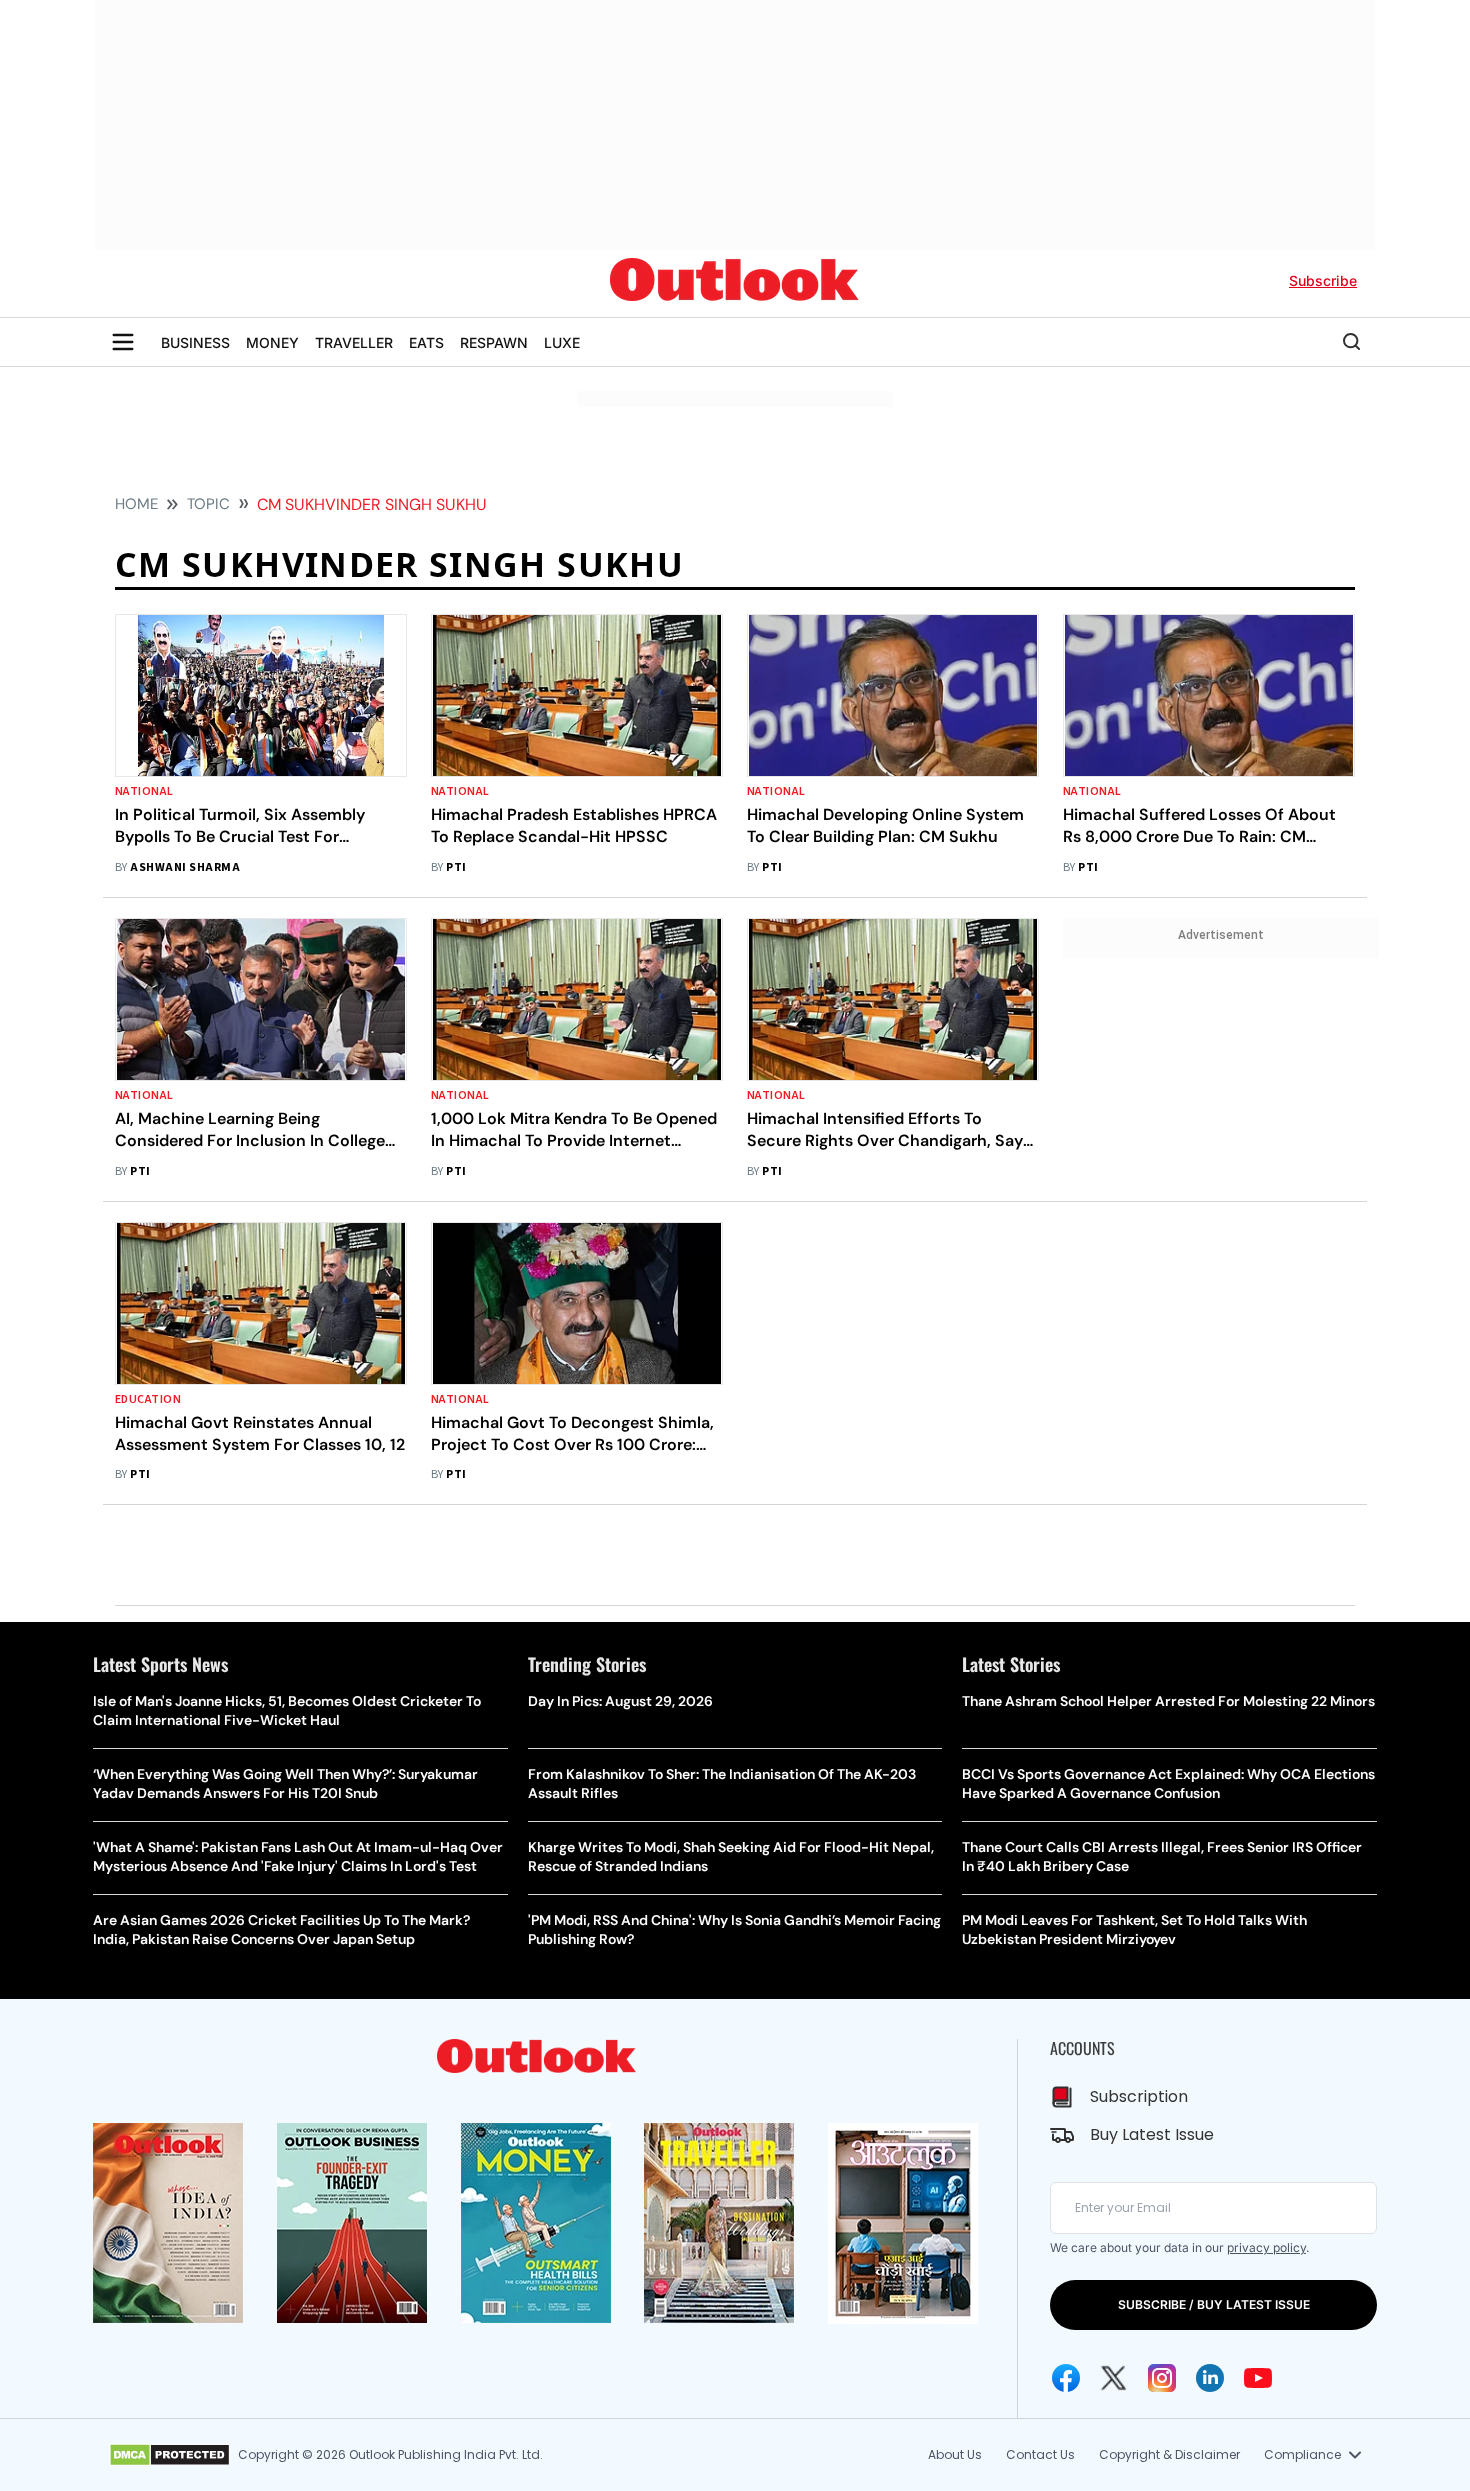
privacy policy (1266, 2247)
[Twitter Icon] (1114, 2378)
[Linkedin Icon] (1210, 2378)
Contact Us (1040, 2454)
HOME (136, 504)
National (144, 791)
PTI (456, 867)
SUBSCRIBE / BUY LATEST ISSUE (1214, 2304)
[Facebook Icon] (1066, 2378)
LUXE (562, 342)
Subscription (1139, 2096)
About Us (955, 2454)
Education (148, 1399)
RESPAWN (494, 342)
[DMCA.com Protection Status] (169, 2455)
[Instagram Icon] (1162, 2378)
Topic (208, 504)
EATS (426, 342)
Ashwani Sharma (185, 867)
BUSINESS (195, 342)
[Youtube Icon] (1258, 2378)
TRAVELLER (354, 342)
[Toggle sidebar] (123, 342)
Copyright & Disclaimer (1169, 2454)
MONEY (272, 342)
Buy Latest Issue (1152, 2134)
